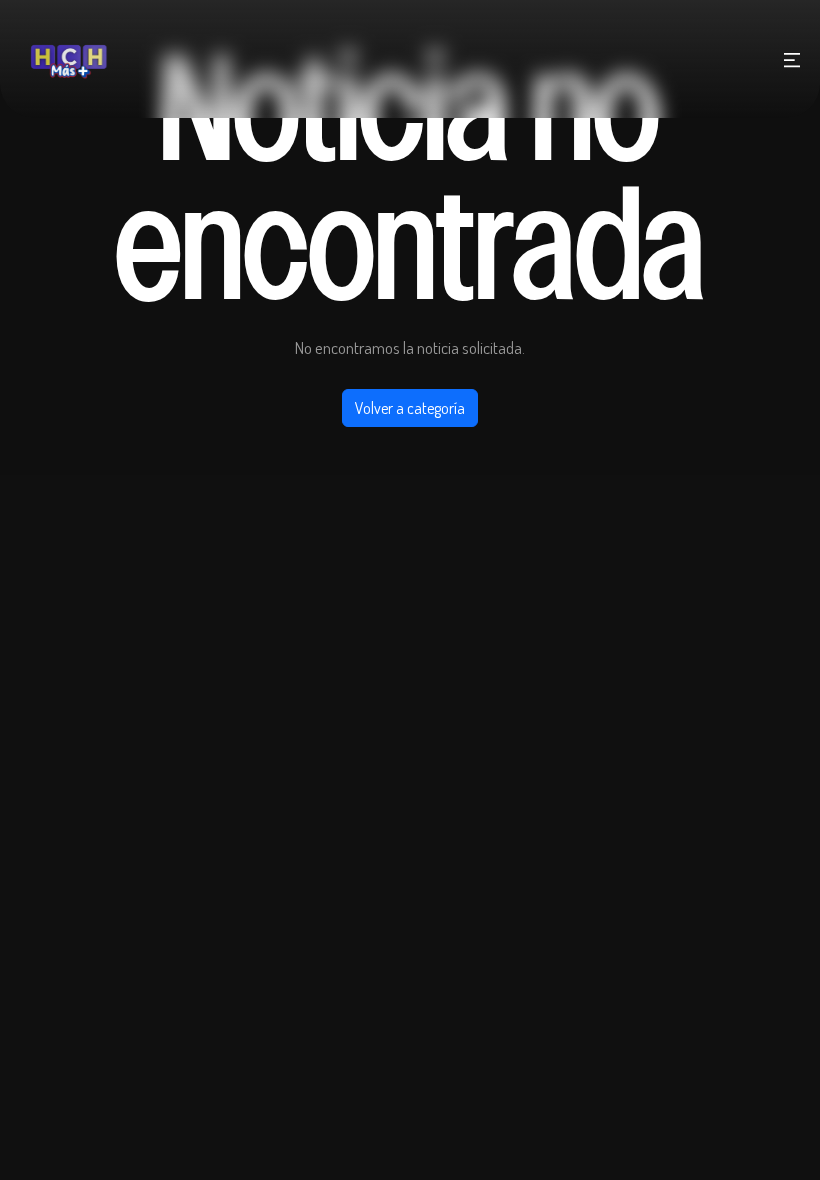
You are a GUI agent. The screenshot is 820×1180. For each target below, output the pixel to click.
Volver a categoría (410, 408)
